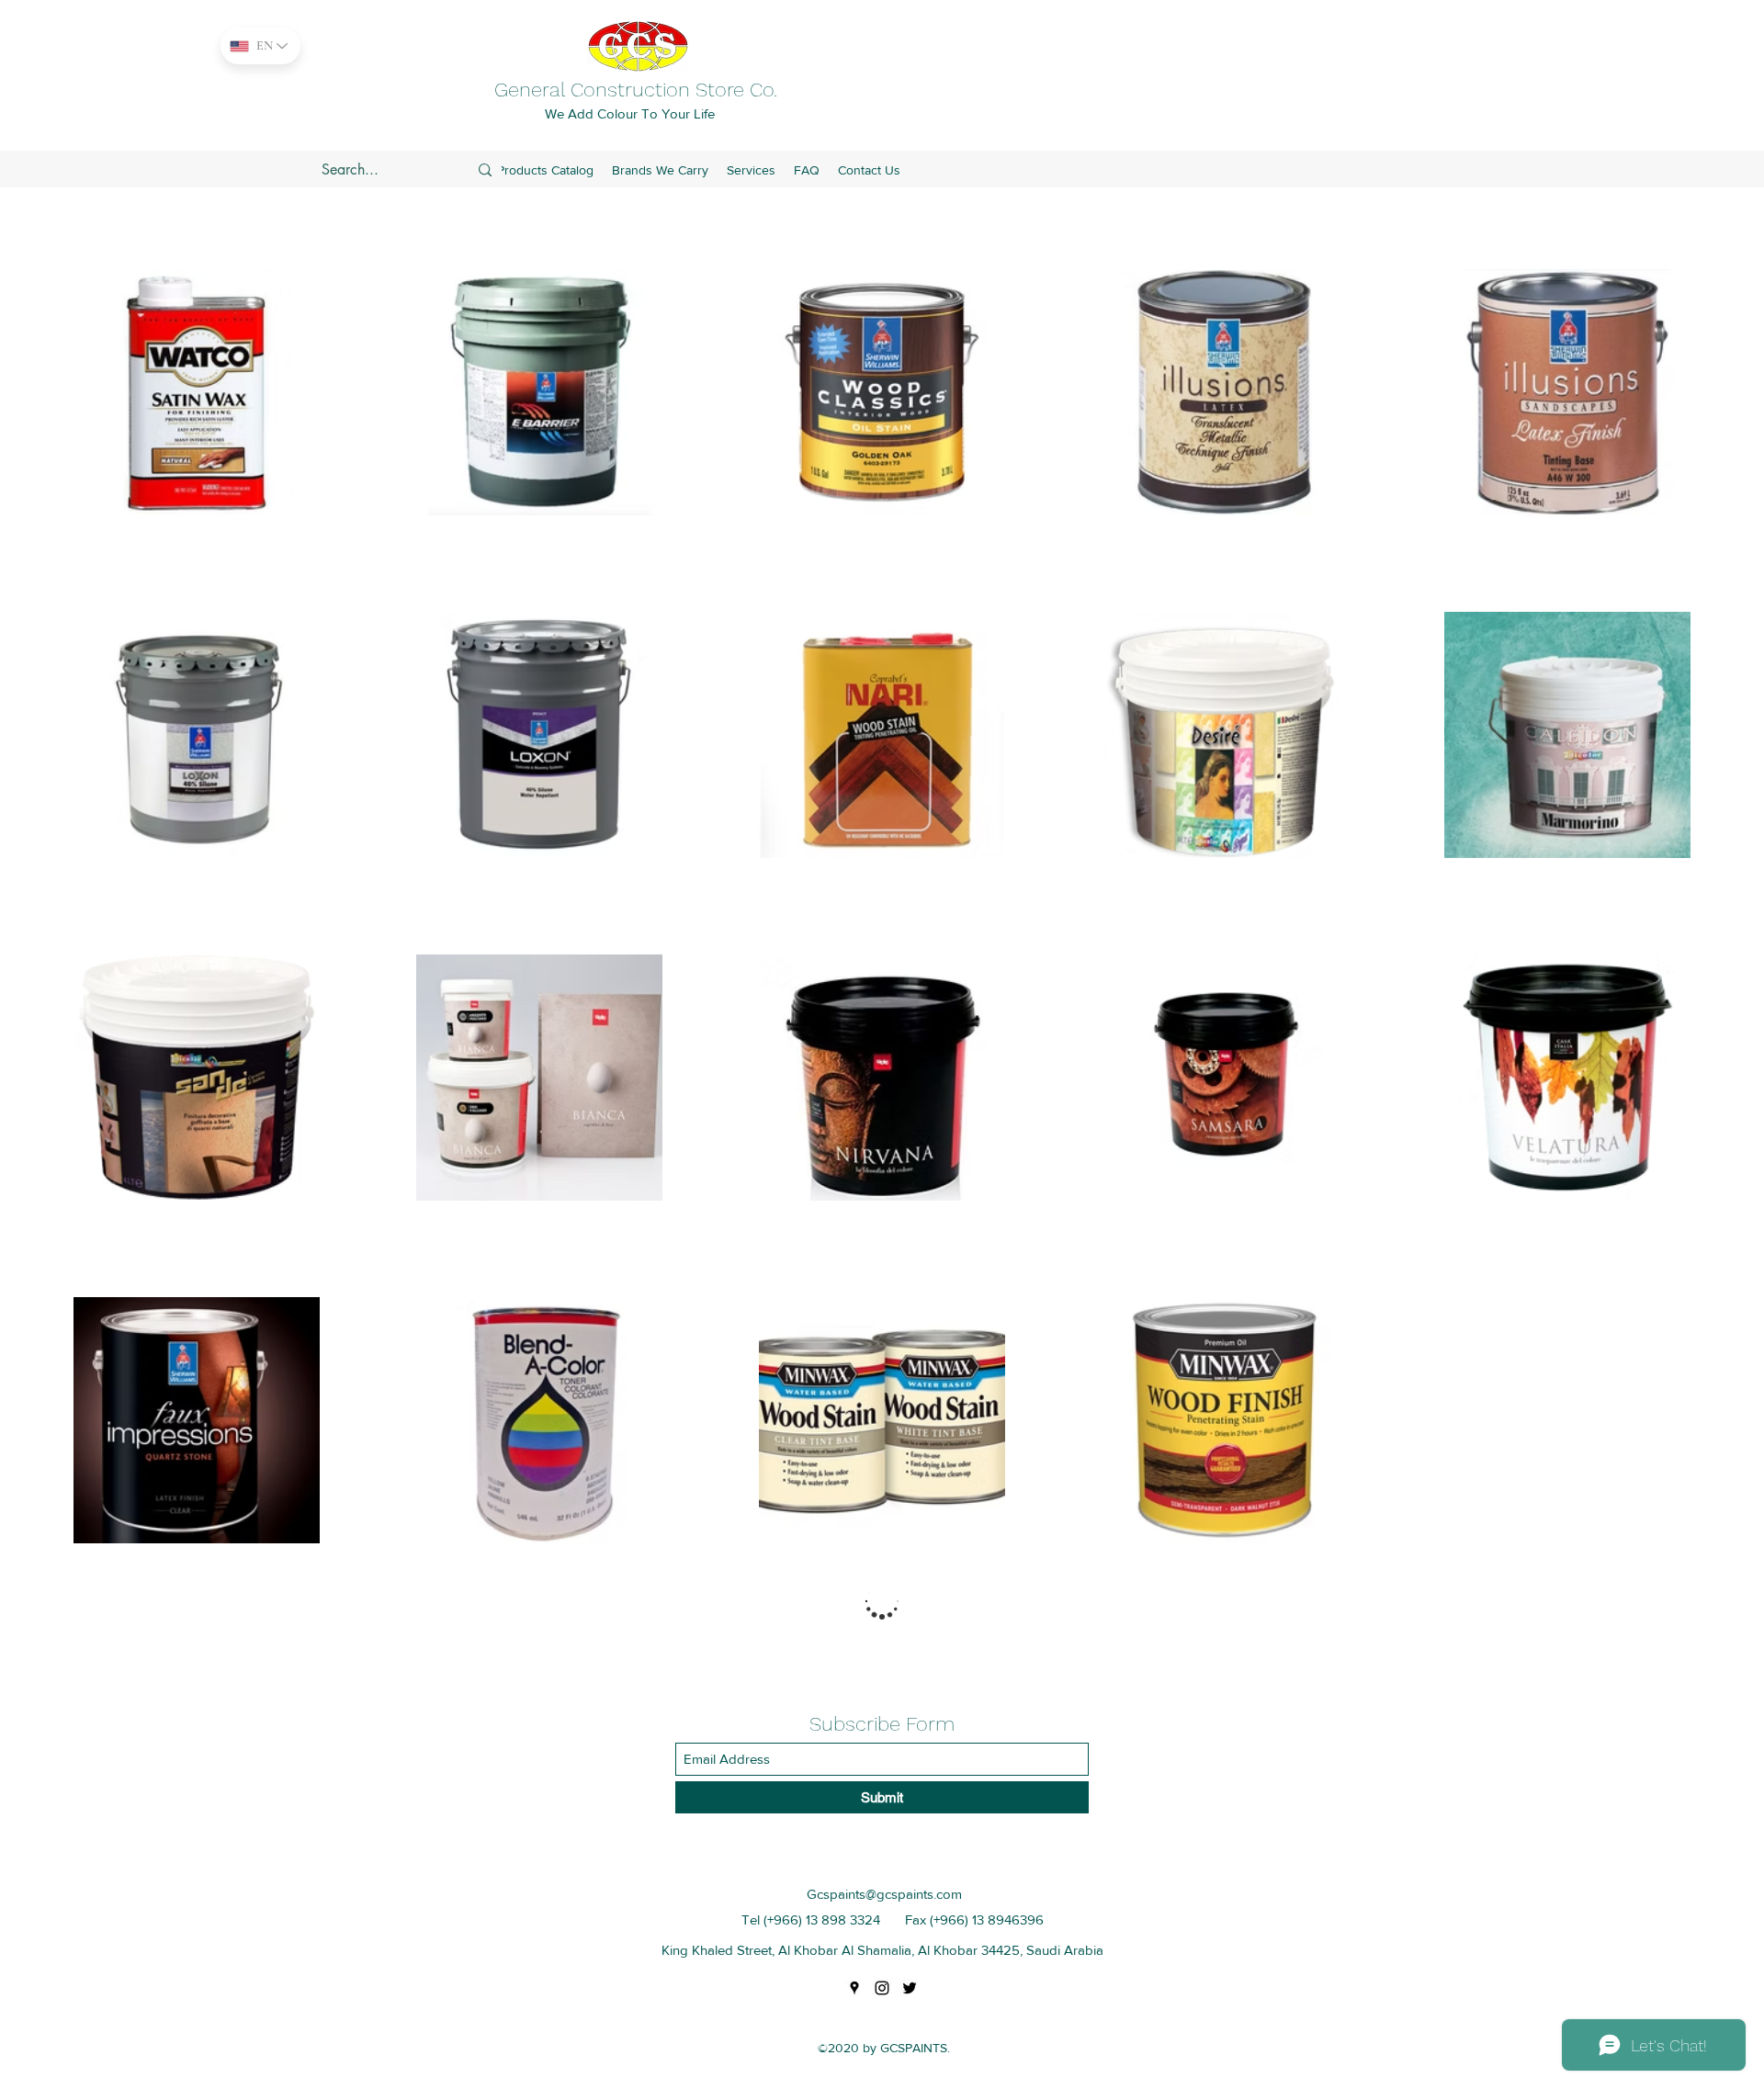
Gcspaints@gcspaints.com (884, 1894)
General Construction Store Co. (636, 90)
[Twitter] (910, 1988)
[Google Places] (854, 1988)
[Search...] (485, 170)
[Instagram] (882, 1988)
